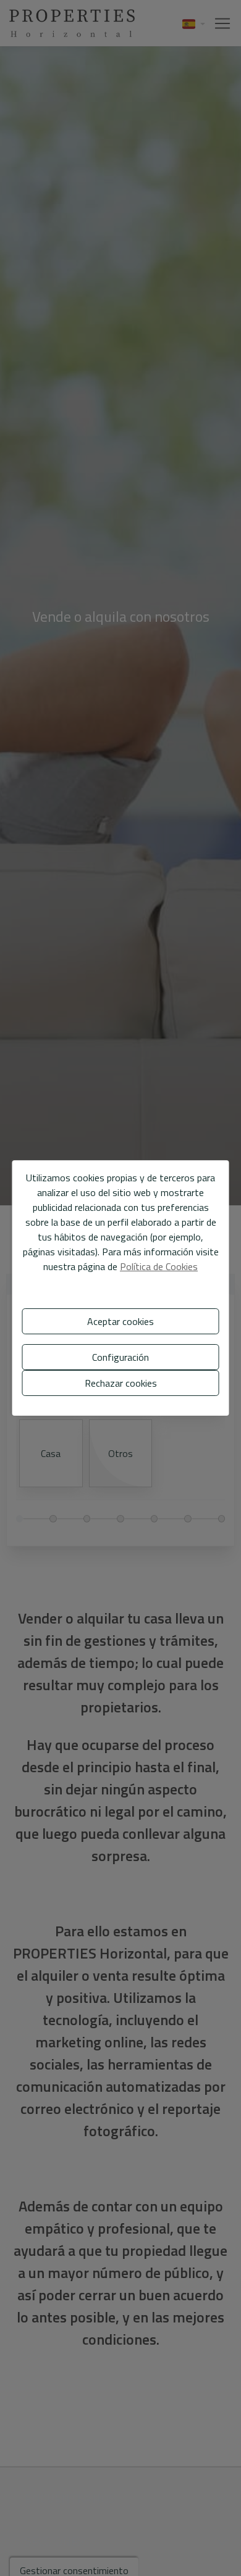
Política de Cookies (159, 1266)
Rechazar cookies (121, 1383)
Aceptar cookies (120, 1321)
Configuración (120, 1357)
